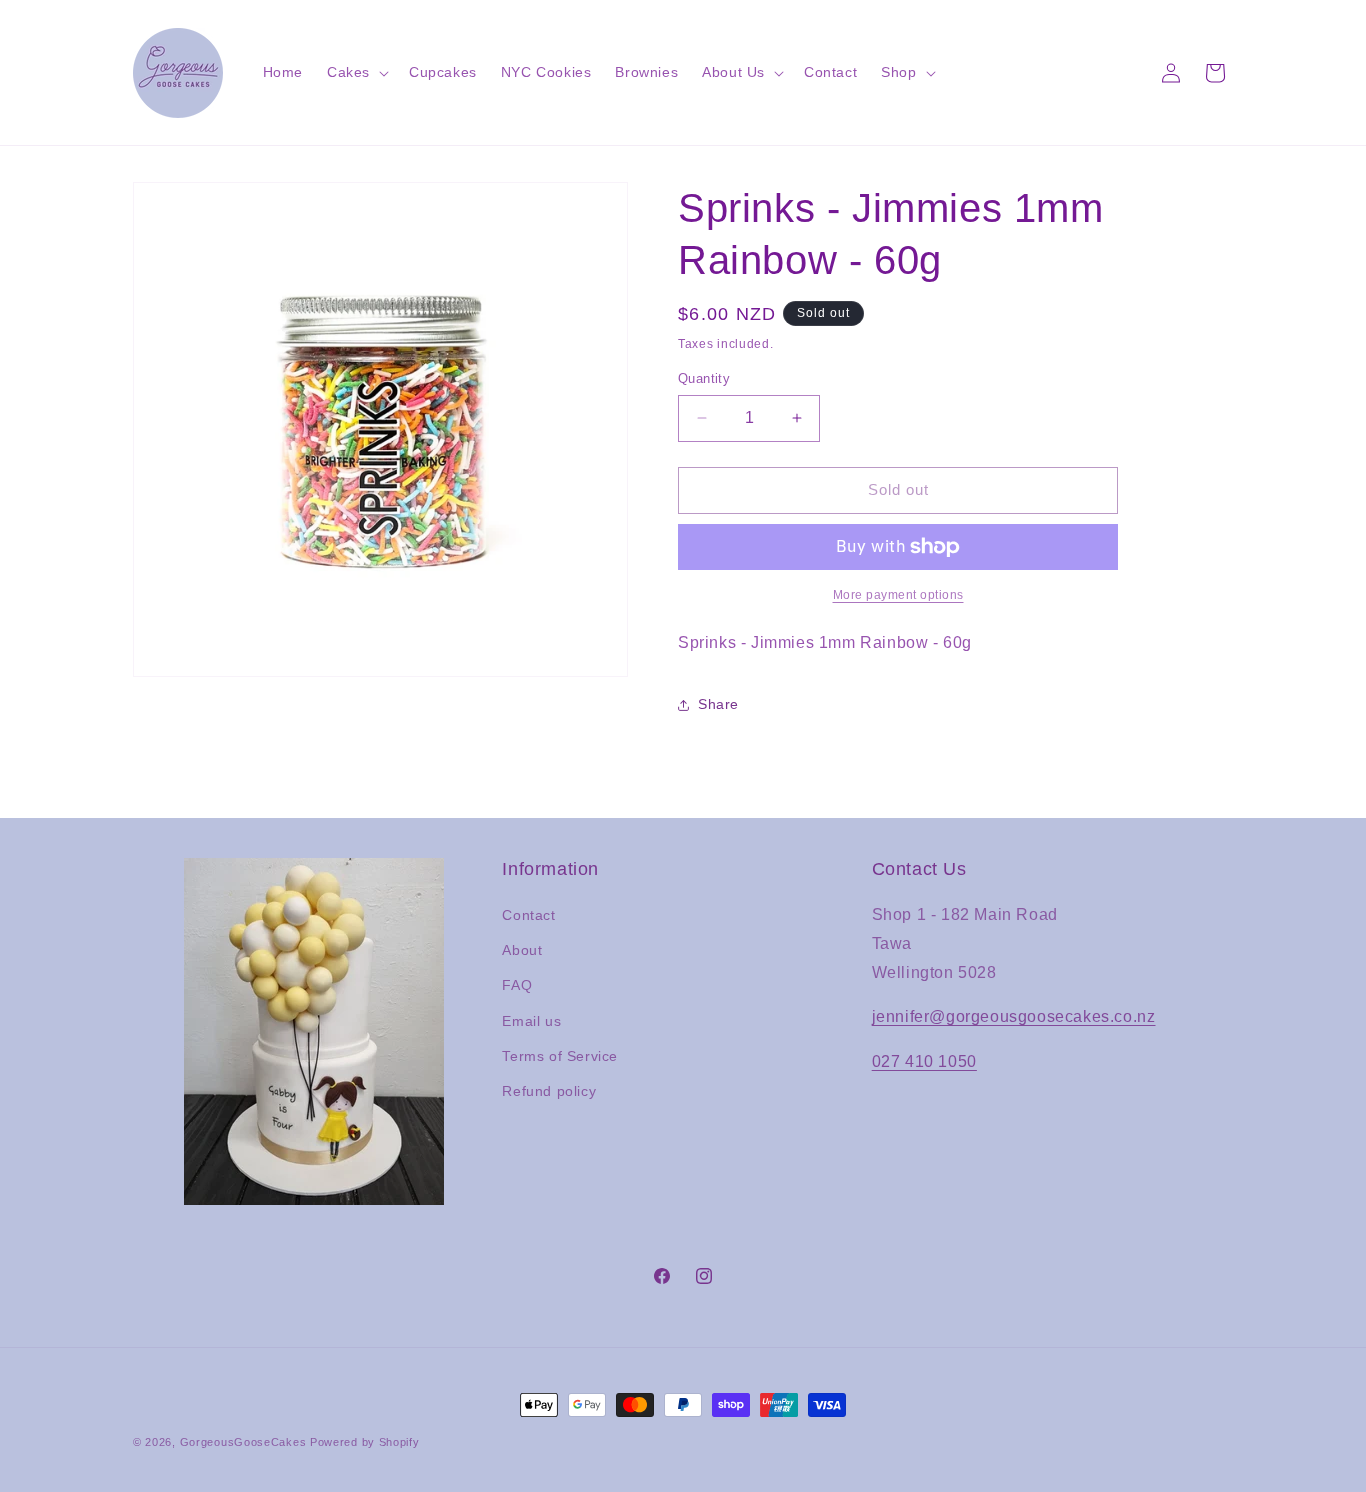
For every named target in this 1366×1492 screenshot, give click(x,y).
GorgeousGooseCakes (243, 1442)
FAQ (517, 985)
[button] (356, 72)
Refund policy (549, 1091)
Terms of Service (560, 1056)
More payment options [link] (898, 595)
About (522, 950)
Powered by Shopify (365, 1442)
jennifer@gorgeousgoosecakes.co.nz (1014, 1016)
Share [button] (718, 704)
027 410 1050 (924, 1061)
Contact (528, 915)
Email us (531, 1021)
